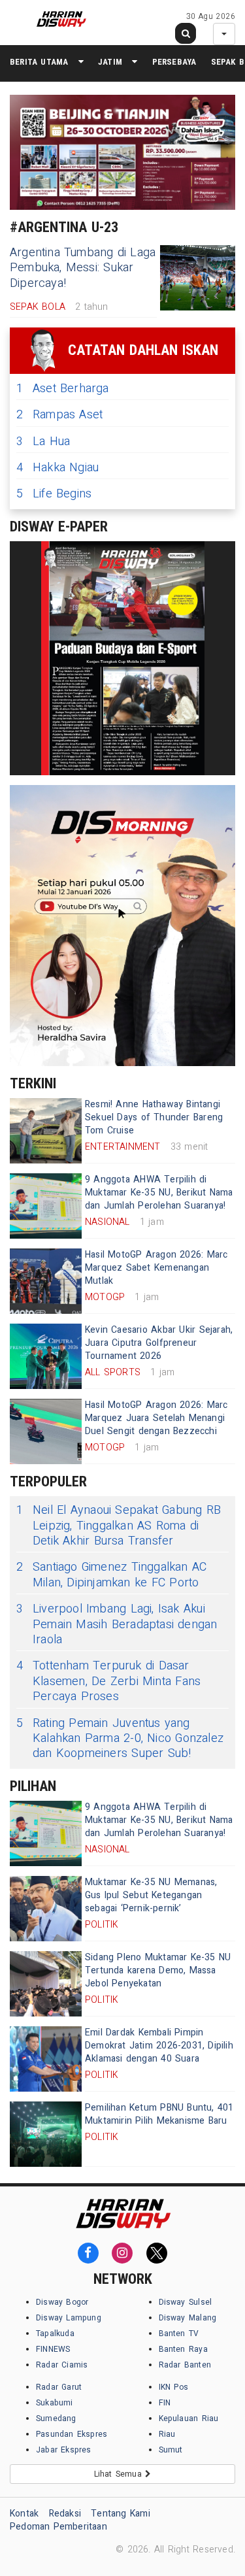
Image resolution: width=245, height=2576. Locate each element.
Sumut (171, 2450)
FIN (165, 2403)
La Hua (43, 442)
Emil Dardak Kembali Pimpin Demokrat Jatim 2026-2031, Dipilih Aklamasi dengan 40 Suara (159, 2046)
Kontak (24, 2514)
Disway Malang (188, 2318)
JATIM (110, 62)
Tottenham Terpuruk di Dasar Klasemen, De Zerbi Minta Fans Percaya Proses (108, 1681)
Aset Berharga (63, 389)
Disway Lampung (69, 2318)
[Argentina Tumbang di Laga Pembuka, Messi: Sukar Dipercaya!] (198, 278)
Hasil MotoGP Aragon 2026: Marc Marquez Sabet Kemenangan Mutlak (156, 1268)
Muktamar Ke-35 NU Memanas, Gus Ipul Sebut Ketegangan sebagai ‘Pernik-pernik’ (151, 1895)
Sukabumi (55, 2403)
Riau (167, 2434)
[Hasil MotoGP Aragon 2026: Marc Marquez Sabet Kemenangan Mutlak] (46, 1281)
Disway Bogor (62, 2302)
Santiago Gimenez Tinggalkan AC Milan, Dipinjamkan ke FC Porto (111, 1575)
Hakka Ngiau (57, 468)
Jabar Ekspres (64, 2450)
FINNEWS (53, 2349)
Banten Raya (183, 2349)
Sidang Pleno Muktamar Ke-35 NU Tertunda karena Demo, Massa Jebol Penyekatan (158, 1970)
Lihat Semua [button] (120, 2474)
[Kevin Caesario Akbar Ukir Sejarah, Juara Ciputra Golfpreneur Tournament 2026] (46, 1356)
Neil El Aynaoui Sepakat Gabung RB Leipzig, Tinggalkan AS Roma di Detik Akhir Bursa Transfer (119, 1526)
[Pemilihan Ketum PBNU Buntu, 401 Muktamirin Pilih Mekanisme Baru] (46, 2134)
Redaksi (65, 2514)
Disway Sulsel (186, 2302)
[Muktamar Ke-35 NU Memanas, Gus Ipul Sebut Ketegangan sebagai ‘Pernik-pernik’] (46, 1909)
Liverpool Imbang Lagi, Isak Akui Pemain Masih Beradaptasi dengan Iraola (117, 1624)
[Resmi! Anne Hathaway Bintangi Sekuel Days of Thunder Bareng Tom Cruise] (46, 1131)
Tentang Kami (121, 2514)
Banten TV (179, 2333)
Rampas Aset (59, 415)
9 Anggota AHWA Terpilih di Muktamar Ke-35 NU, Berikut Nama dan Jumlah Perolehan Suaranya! (159, 1193)
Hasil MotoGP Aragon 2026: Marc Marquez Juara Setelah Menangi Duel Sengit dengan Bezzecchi (156, 1418)
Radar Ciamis (62, 2365)
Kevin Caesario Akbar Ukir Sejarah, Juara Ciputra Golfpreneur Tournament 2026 (159, 1343)
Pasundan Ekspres (72, 2434)
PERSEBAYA (174, 62)
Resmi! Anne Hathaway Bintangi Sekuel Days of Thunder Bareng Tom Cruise (154, 1117)
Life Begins (54, 494)
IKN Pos (174, 2387)
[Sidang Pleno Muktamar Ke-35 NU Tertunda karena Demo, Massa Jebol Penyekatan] (46, 1984)
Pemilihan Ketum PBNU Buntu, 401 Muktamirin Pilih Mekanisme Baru (159, 2114)
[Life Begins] (122, 658)
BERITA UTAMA (39, 62)
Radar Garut (59, 2387)
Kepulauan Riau (189, 2418)
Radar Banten (185, 2365)
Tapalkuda (55, 2333)
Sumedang (56, 2418)
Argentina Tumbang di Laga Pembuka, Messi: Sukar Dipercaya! (83, 268)
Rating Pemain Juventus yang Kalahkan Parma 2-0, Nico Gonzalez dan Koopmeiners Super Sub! (120, 1739)
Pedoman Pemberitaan (58, 2527)
